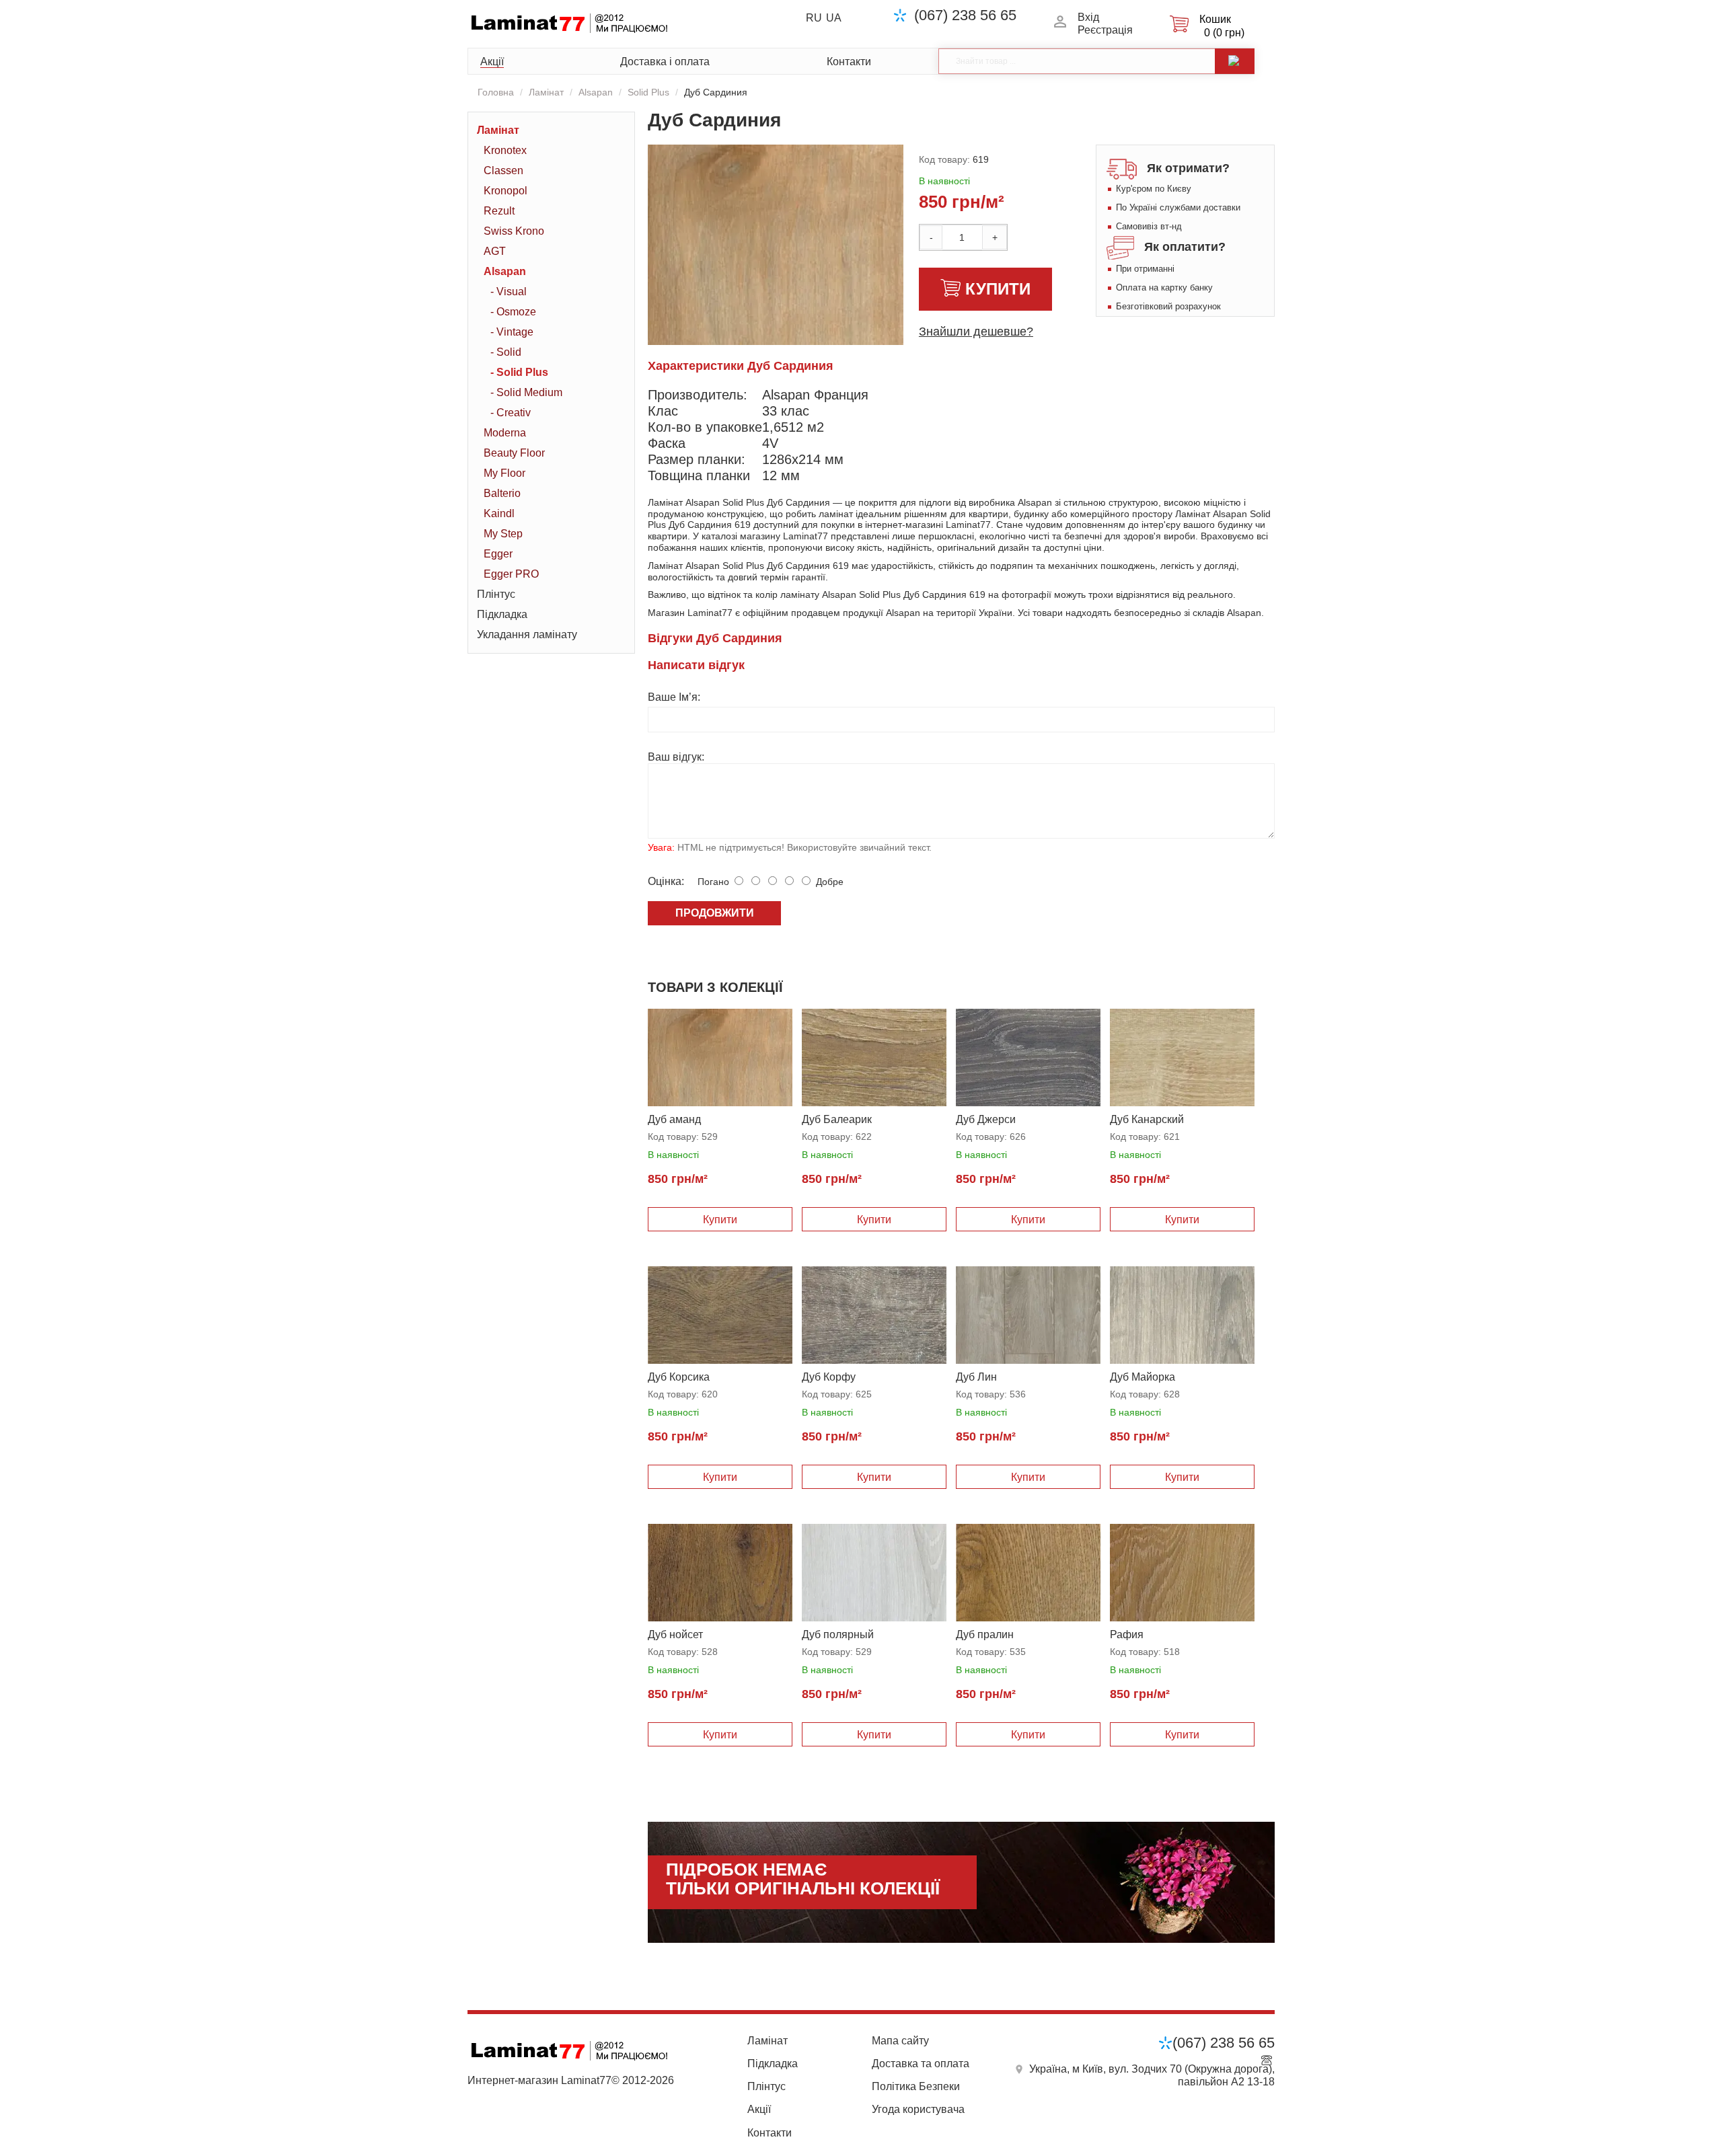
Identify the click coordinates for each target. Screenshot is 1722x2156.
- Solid (506, 352)
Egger (498, 554)
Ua (834, 18)
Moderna (505, 433)
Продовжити (715, 913)
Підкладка (502, 614)
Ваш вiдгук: (676, 757)
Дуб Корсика (679, 1377)
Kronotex (505, 150)
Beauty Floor (514, 453)
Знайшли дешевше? (976, 332)
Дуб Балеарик (837, 1119)
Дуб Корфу (829, 1377)
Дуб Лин (976, 1377)
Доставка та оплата (921, 2064)
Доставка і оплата (665, 62)
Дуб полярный (838, 1634)
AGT (495, 251)
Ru (814, 18)
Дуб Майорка (1143, 1377)
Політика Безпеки (916, 2086)
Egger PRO (511, 574)
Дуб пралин (985, 1634)
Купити (998, 289)
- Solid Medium (526, 392)
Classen (503, 170)
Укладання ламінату (527, 634)
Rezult (499, 211)
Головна (496, 92)
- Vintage (512, 332)
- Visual (509, 292)
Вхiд (1088, 17)
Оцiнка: (666, 881)
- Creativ (511, 413)
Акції (492, 62)
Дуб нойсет (675, 1634)
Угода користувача (918, 2109)
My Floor (504, 473)
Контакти (849, 62)
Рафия (1127, 1634)
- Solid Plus (519, 372)
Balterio (502, 493)
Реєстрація (1105, 30)
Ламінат (546, 92)
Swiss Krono (514, 231)
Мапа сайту (900, 2041)
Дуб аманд (674, 1119)
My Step (503, 534)
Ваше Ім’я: (674, 697)
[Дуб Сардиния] (776, 276)
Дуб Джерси (986, 1119)
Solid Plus (648, 92)
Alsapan (596, 92)
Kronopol (506, 191)
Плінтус (496, 594)
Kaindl (499, 513)
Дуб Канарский (1147, 1119)
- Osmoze (513, 312)
